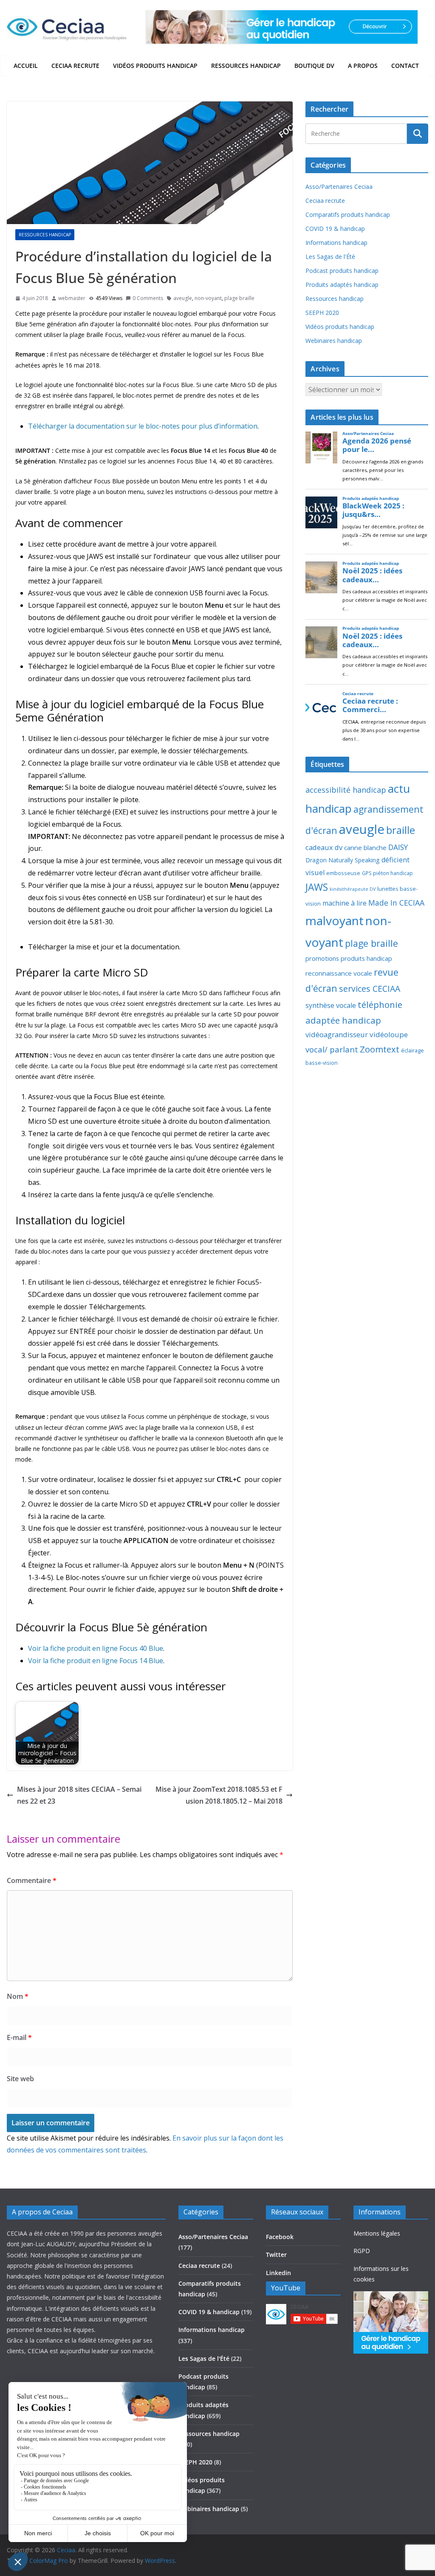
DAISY (398, 847)
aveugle (183, 298)
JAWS (317, 887)
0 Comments (148, 298)
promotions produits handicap (349, 958)
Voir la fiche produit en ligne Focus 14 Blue (96, 1661)
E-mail (19, 2037)
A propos (363, 66)
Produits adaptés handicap (342, 285)
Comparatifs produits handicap (348, 215)
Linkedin (278, 2273)
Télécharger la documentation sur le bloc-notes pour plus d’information (143, 426)
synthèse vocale (331, 1005)
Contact (405, 66)
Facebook (280, 2237)
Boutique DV (314, 66)
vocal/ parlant (332, 1049)
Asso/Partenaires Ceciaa (339, 187)
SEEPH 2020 (322, 313)
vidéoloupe (389, 1034)
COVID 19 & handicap (335, 229)
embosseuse (343, 873)
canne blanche (365, 847)
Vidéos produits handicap (155, 66)
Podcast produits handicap (342, 271)
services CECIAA (370, 989)
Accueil (26, 66)
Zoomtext (380, 1049)
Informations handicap (336, 243)
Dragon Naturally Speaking (343, 860)
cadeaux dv (324, 847)
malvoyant (335, 920)
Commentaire (32, 1880)
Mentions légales (377, 2233)
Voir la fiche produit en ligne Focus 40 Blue (96, 1648)
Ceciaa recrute (75, 66)
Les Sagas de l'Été (330, 257)
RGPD (362, 2251)
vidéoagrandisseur (337, 1034)
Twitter (276, 2255)
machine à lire (345, 903)
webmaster (72, 298)
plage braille (239, 298)
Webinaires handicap (334, 341)
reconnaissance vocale (339, 973)
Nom (18, 1996)
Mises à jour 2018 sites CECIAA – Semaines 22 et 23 (79, 1795)
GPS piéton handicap (387, 873)
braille (401, 830)
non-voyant (208, 298)
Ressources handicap (246, 66)
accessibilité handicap (346, 790)
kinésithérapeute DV (353, 889)
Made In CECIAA (396, 903)
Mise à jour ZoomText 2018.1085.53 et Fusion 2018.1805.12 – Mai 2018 (219, 1795)
